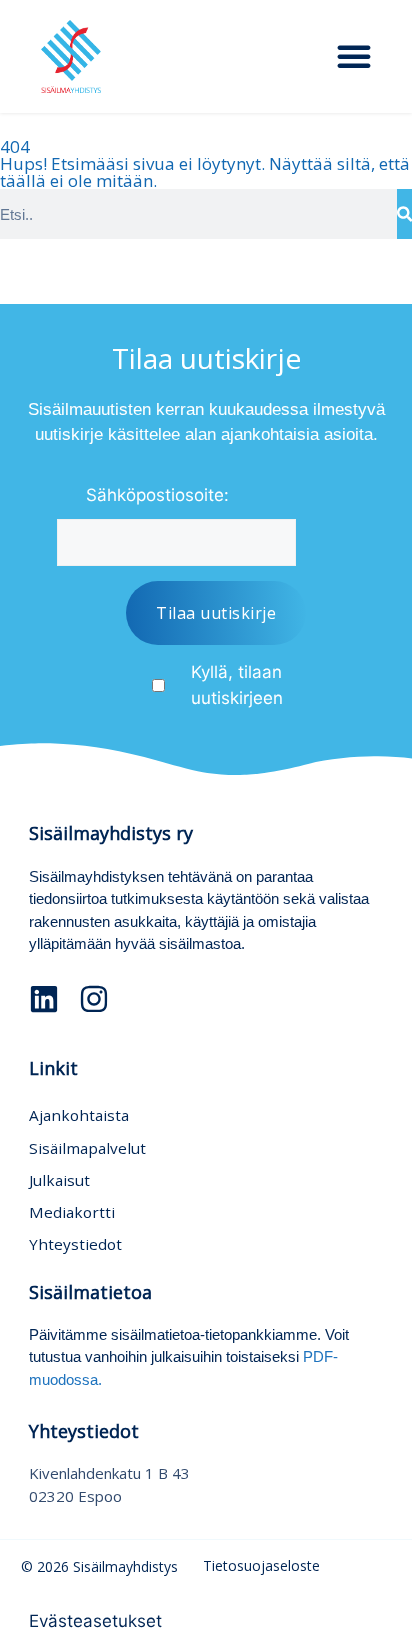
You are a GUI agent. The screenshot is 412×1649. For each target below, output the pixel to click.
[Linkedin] (44, 999)
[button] (354, 56)
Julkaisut (59, 1180)
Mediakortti (72, 1212)
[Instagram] (94, 999)
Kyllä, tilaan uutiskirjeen (237, 685)
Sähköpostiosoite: (157, 495)
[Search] (404, 214)
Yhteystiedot (75, 1244)
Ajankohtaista (79, 1115)
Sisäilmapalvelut (87, 1148)
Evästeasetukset (95, 1621)
